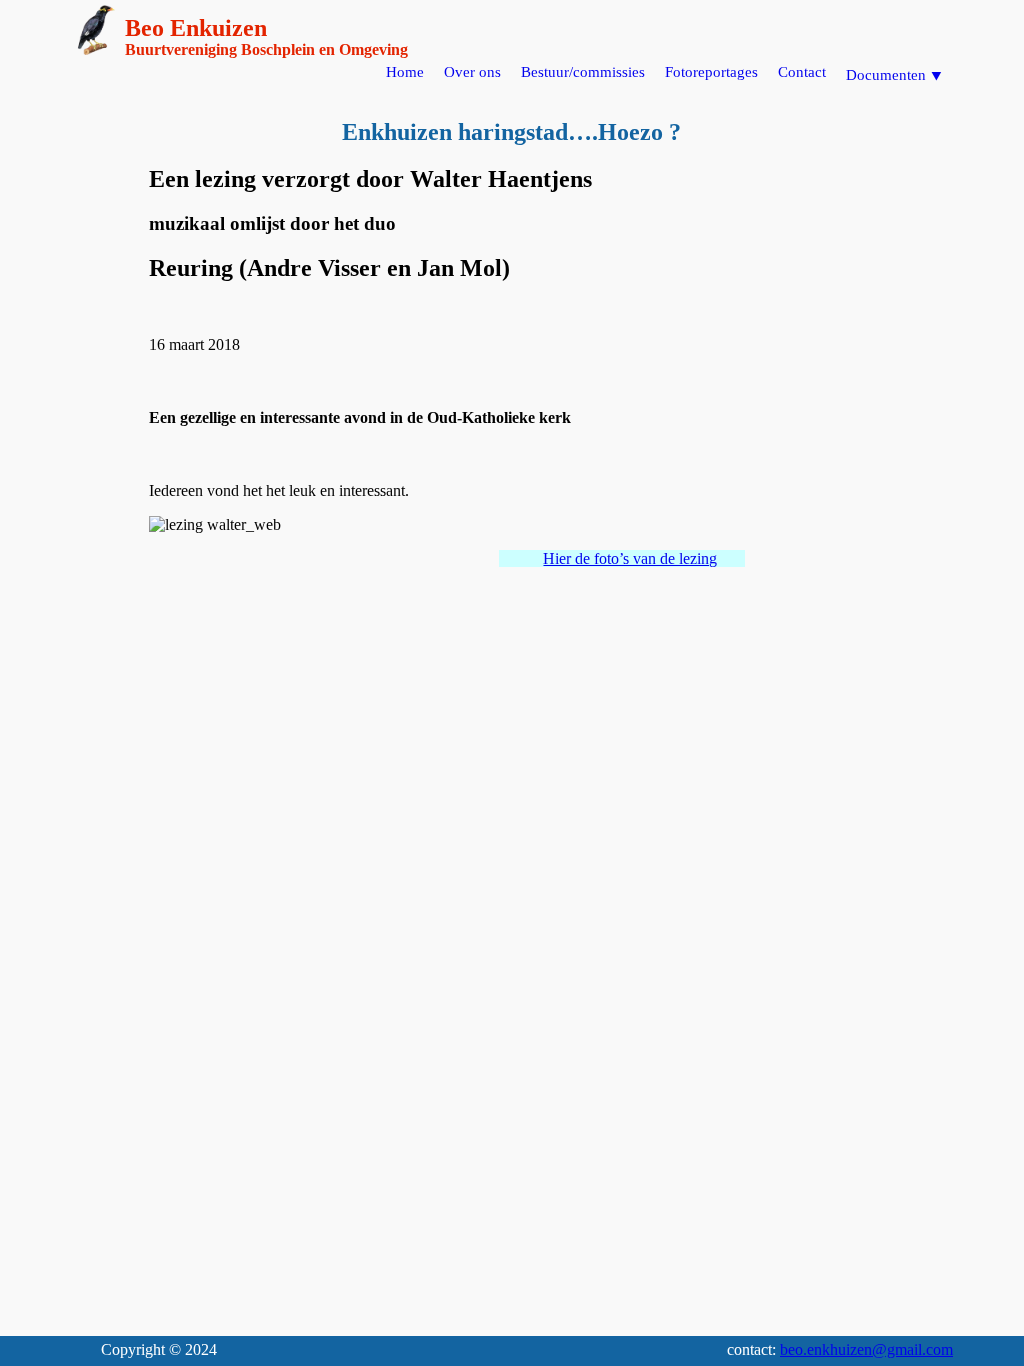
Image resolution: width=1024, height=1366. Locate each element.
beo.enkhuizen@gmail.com (866, 1349)
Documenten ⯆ (894, 75)
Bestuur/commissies (583, 72)
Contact (802, 72)
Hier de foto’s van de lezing (630, 558)
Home (405, 72)
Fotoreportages (711, 72)
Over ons (472, 72)
